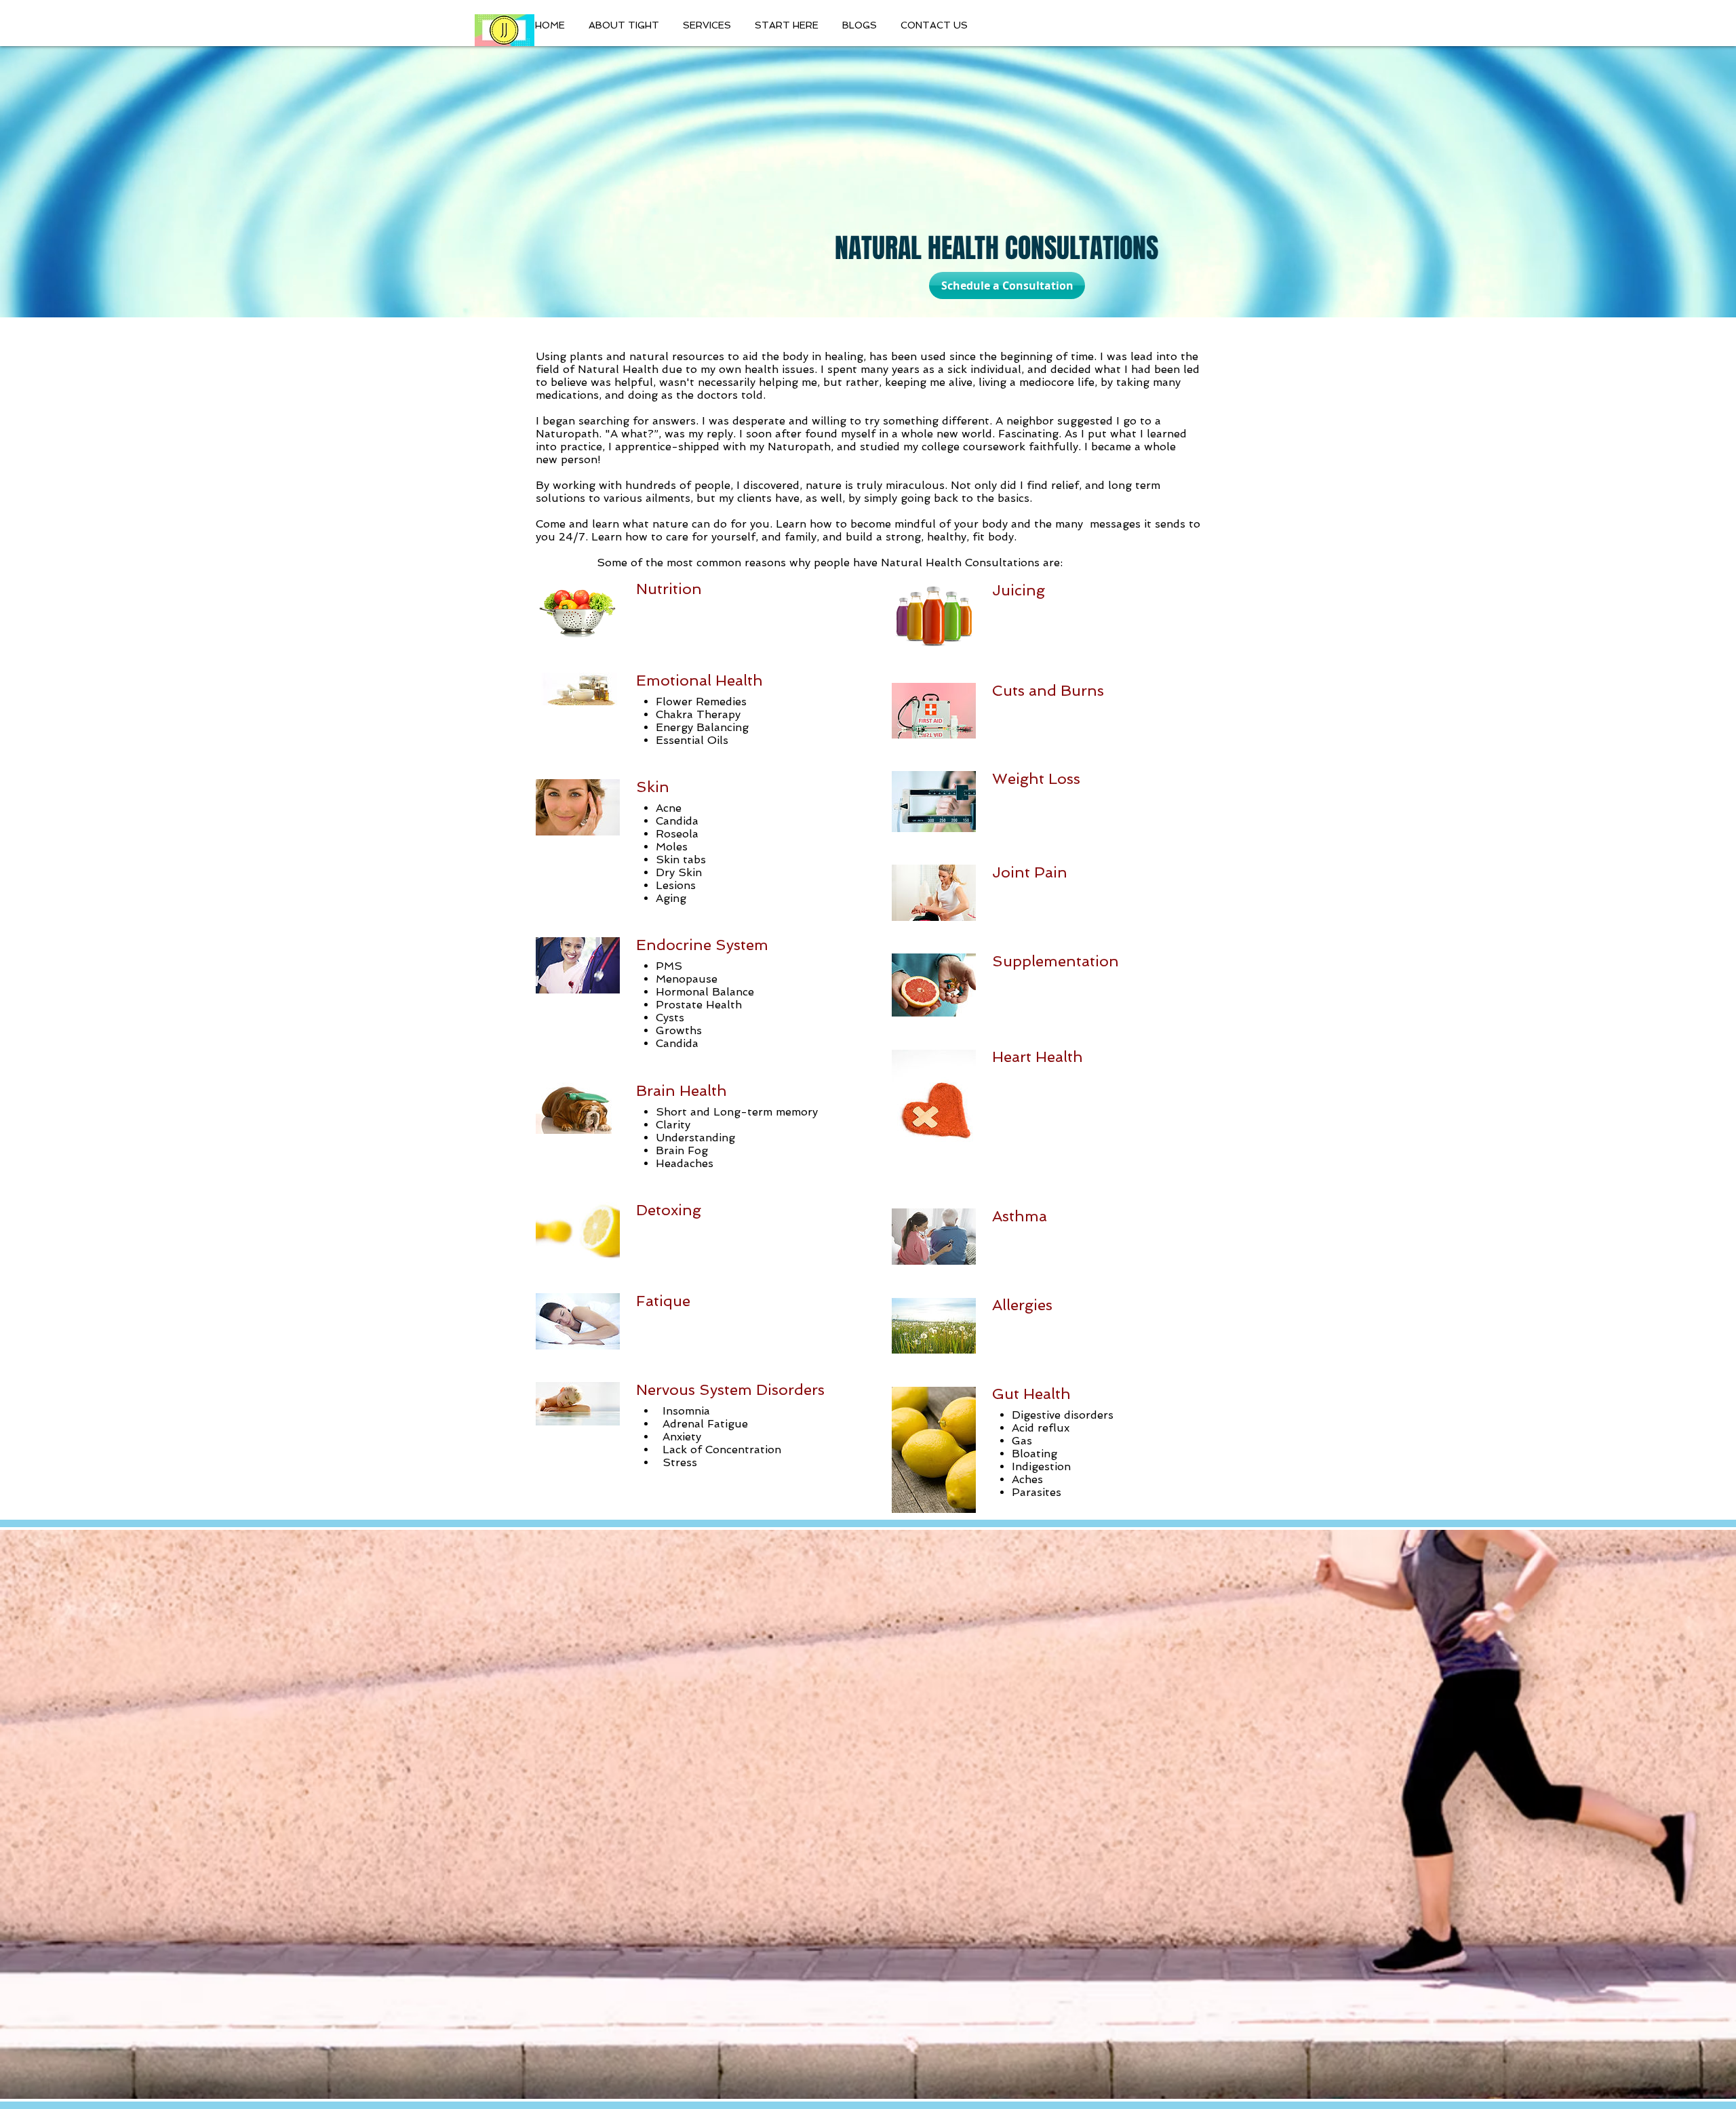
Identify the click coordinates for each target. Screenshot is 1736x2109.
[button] (861, 25)
